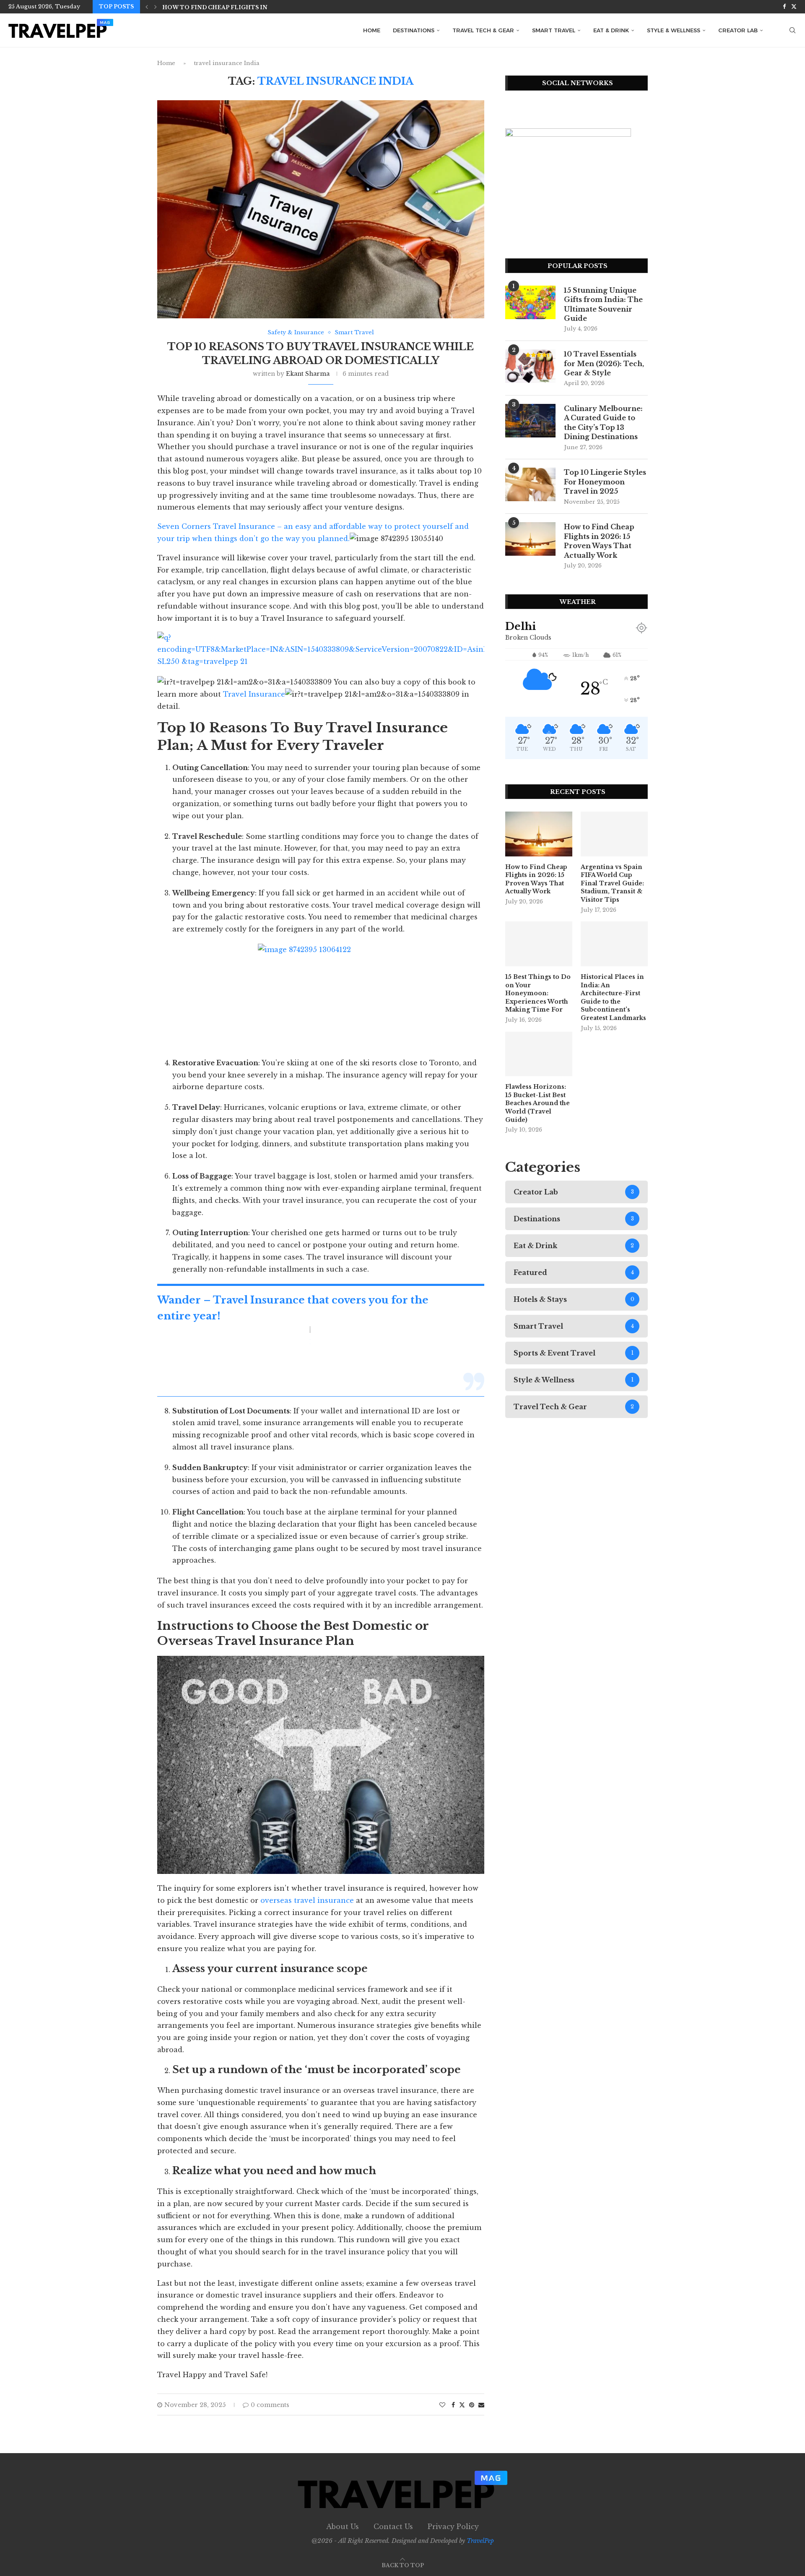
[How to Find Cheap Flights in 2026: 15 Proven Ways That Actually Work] (530, 539)
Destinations (414, 30)
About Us (343, 2527)
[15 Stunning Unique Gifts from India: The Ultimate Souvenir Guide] (530, 302)
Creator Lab (738, 30)
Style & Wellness (674, 30)
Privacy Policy (453, 2527)
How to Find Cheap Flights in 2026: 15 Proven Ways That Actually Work (599, 541)
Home (372, 30)
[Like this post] (442, 2405)
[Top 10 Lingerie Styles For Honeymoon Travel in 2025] (530, 484)
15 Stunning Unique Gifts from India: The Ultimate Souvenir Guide (603, 304)
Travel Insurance (254, 694)
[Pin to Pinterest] (472, 2405)
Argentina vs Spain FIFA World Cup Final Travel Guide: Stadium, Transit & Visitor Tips (612, 883)
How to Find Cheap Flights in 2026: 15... (230, 7)
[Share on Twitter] (462, 2405)
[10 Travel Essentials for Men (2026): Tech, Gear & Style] (530, 366)
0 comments (270, 2405)
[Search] (792, 30)
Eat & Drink (611, 30)
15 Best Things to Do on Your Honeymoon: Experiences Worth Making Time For (538, 993)
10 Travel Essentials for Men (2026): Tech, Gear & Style (604, 363)
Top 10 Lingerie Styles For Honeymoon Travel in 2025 (605, 482)
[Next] (156, 7)
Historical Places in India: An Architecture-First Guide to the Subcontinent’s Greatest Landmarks (613, 997)
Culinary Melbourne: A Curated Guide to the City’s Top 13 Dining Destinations (603, 423)
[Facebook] (784, 7)
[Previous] (147, 7)
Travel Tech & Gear (483, 30)
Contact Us (393, 2527)
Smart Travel (554, 30)
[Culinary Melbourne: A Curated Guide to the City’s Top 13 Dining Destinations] (530, 421)
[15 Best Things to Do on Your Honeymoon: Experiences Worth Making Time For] (539, 944)
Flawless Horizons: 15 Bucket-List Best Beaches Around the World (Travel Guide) (538, 1103)
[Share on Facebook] (453, 2405)
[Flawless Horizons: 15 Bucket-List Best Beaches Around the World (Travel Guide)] (539, 1054)
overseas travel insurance (307, 1900)
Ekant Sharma (308, 374)
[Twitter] (794, 7)
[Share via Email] (481, 2405)
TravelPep (480, 2541)
